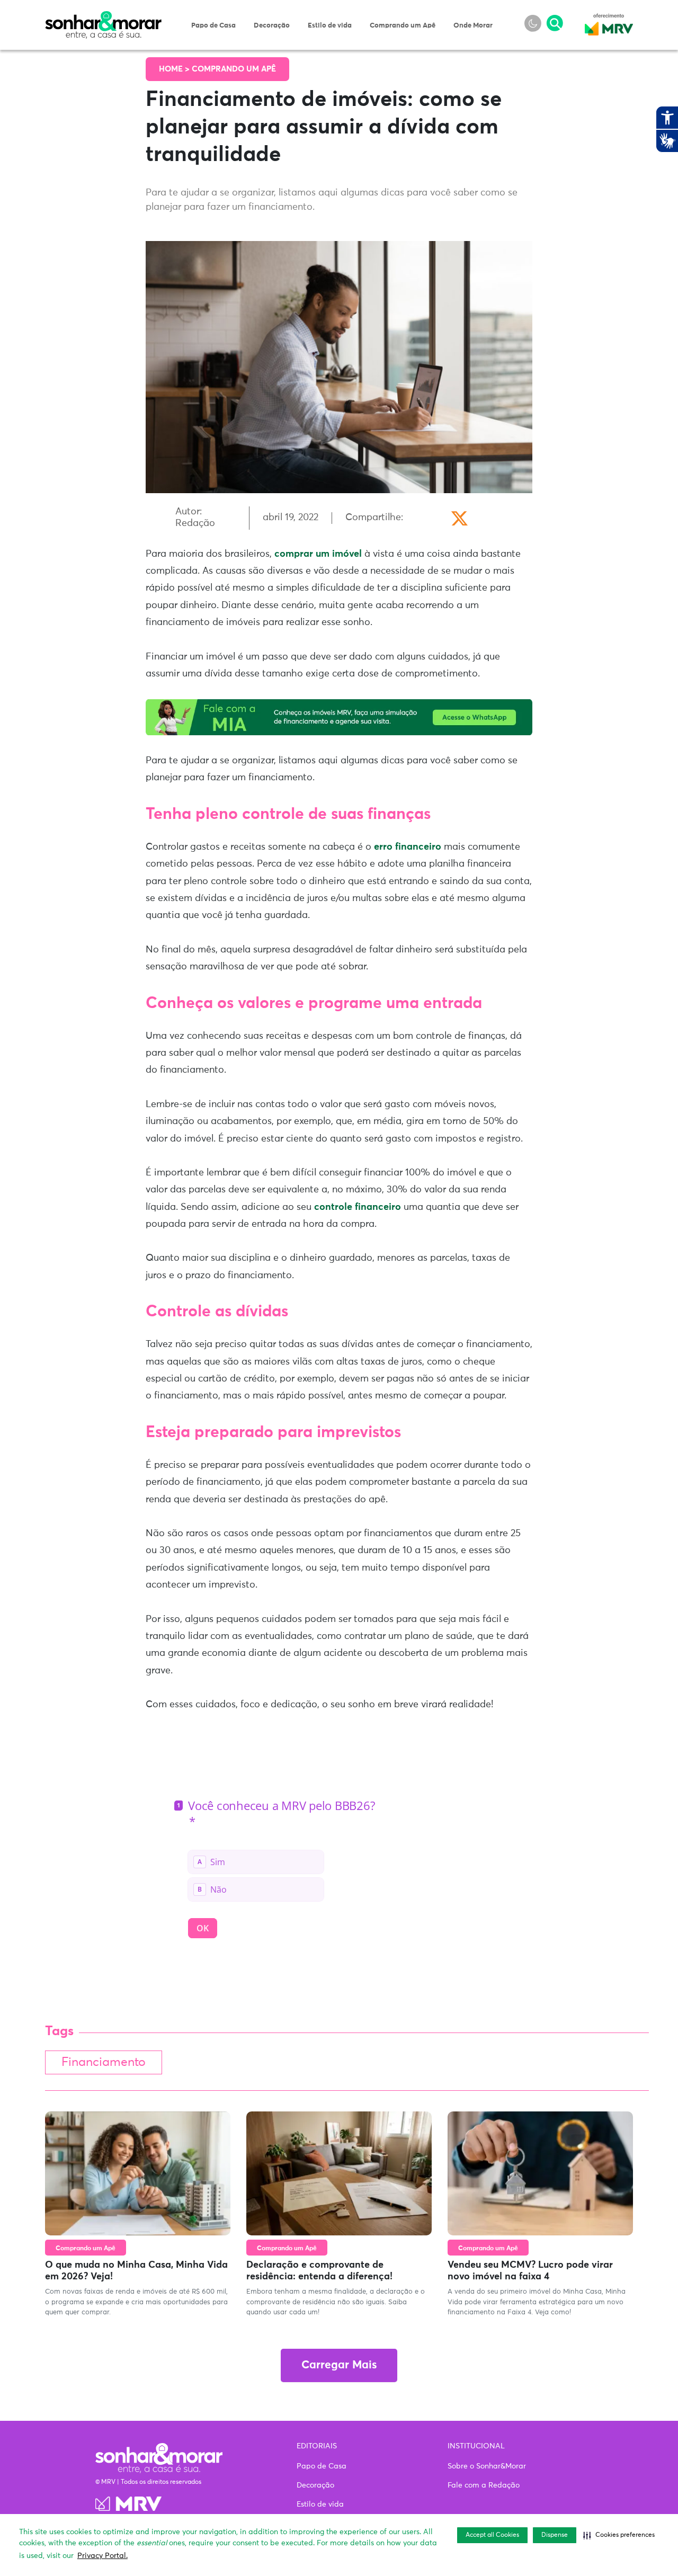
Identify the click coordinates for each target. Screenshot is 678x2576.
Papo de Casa (213, 26)
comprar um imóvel (318, 554)
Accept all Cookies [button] (492, 2535)
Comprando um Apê (403, 26)
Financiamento (104, 2062)
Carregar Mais (339, 2365)
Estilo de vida (330, 26)
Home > (175, 69)
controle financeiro (358, 1207)
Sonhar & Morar (103, 17)
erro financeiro (408, 847)
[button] (619, 2535)
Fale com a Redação (484, 2485)
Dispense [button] (555, 2535)
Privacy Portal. (102, 2556)
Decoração (272, 26)
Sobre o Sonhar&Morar (487, 2466)
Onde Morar (473, 26)
